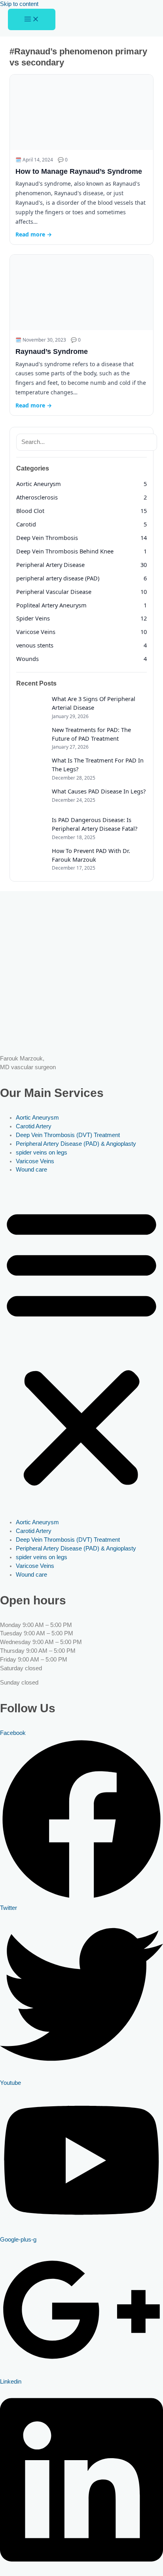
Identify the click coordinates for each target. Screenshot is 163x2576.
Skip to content (19, 4)
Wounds (27, 659)
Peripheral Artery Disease (50, 565)
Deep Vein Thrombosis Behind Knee (65, 551)
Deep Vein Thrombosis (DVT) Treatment (68, 1135)
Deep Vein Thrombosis (47, 538)
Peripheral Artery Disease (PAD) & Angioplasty (76, 1144)
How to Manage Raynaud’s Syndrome (79, 171)
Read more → (34, 234)
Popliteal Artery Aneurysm (51, 605)
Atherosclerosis (37, 497)
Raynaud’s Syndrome (52, 352)
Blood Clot (30, 511)
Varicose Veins (36, 632)
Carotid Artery (34, 1126)
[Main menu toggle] (32, 20)
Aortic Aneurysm (39, 484)
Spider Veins (33, 618)
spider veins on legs (42, 1153)
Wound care (31, 1170)
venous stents (35, 645)
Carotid (26, 524)
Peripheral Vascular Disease (54, 592)
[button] (81, 1347)
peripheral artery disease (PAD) (58, 578)
